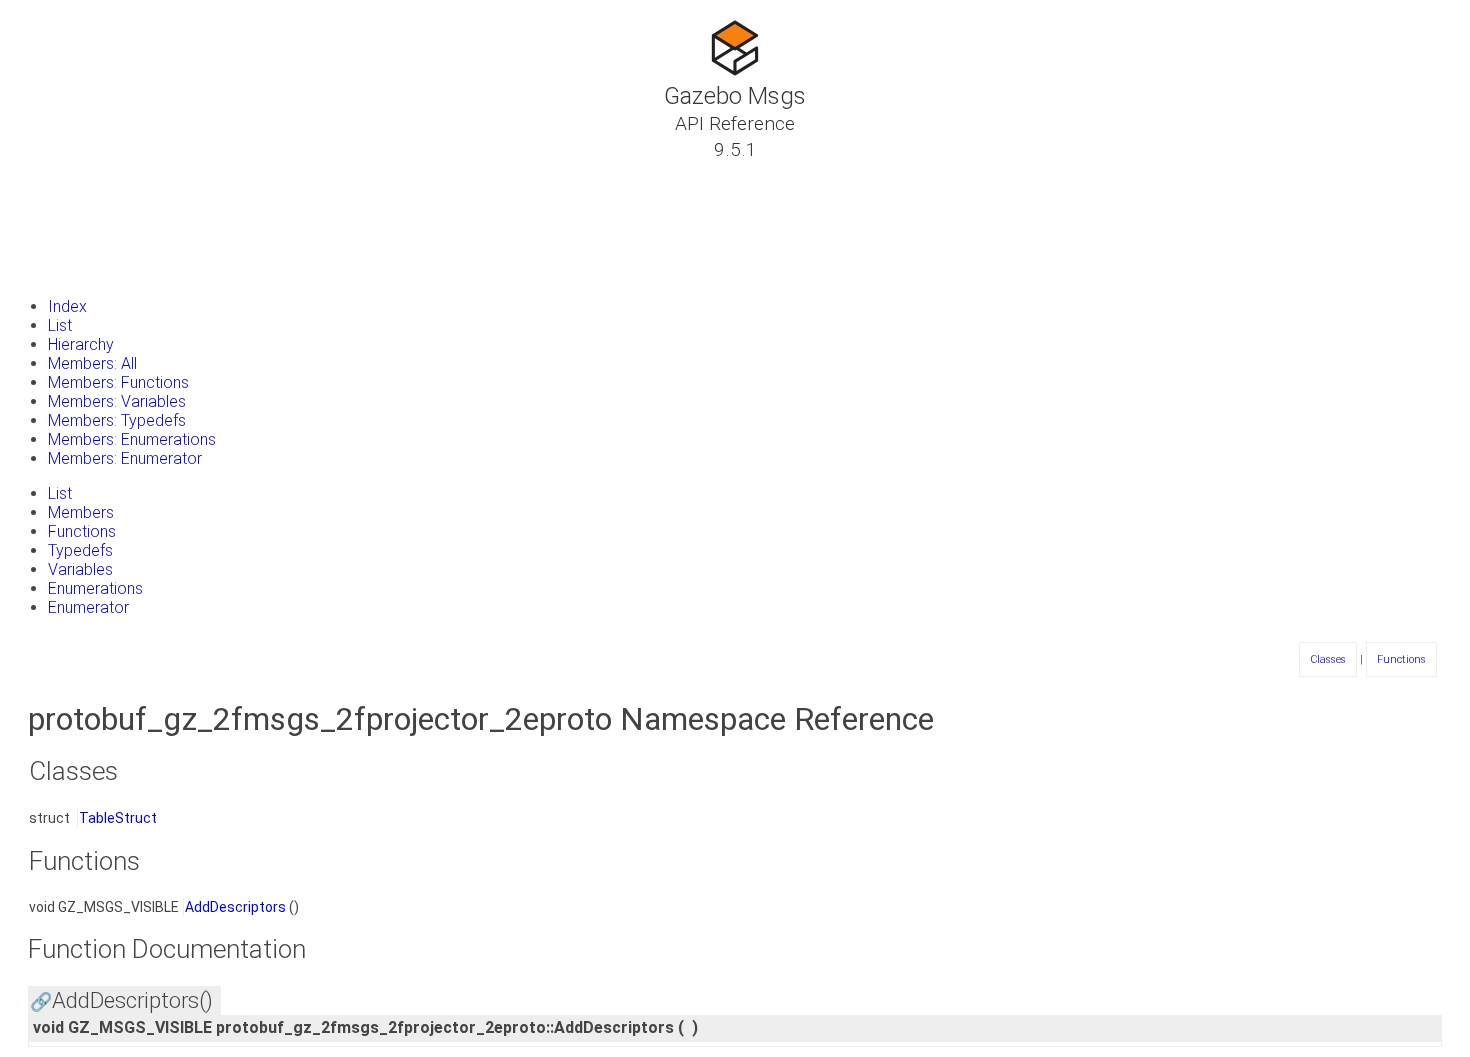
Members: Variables (117, 401)
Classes (65, 197)
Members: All (92, 363)
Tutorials (70, 173)
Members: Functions (118, 382)
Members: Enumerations (132, 439)
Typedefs (80, 550)
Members (81, 512)
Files (53, 245)
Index (67, 306)
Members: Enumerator (125, 458)
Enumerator (88, 607)
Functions (82, 531)
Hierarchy (81, 344)
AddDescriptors (235, 907)
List (60, 325)
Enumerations (95, 588)
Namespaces (83, 221)
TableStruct (118, 818)
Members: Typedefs (117, 420)
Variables (80, 569)
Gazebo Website (95, 269)
